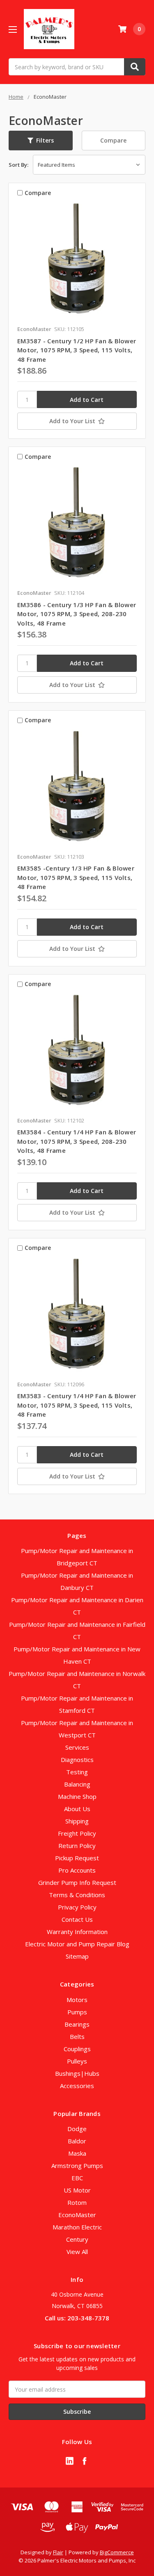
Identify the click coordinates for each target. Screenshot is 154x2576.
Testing (77, 1772)
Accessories (77, 2086)
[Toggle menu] (13, 29)
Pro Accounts (77, 1870)
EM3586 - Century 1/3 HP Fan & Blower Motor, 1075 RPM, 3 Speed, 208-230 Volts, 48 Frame (77, 614)
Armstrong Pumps (77, 2166)
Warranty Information (77, 1932)
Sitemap (77, 1956)
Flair (58, 2552)
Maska (77, 2153)
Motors (77, 2000)
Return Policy (77, 1846)
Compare (113, 140)
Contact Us (77, 1919)
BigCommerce (117, 2552)
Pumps (77, 2012)
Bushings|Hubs (77, 2073)
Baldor (77, 2141)
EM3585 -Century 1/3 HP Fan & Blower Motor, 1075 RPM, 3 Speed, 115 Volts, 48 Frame (76, 877)
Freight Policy (77, 1833)
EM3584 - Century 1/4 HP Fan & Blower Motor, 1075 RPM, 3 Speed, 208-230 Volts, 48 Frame (77, 1141)
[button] (41, 141)
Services (77, 1747)
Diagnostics (77, 1760)
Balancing (77, 1784)
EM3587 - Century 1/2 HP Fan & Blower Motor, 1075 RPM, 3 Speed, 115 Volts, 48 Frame (77, 350)
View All (77, 2252)
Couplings (77, 2049)
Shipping (77, 1821)
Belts (77, 2036)
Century (77, 2239)
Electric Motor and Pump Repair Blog (77, 1944)
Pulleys (77, 2061)
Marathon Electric (77, 2227)
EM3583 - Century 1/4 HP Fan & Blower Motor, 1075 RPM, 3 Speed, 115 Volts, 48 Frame (77, 1405)
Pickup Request (77, 1858)
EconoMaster (77, 2215)
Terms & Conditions (77, 1895)
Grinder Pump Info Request (77, 1882)
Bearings (77, 2024)
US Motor (77, 2190)
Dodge (77, 2129)
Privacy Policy (77, 1907)
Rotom (77, 2202)
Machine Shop (77, 1796)
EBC (77, 2178)
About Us (77, 1809)
